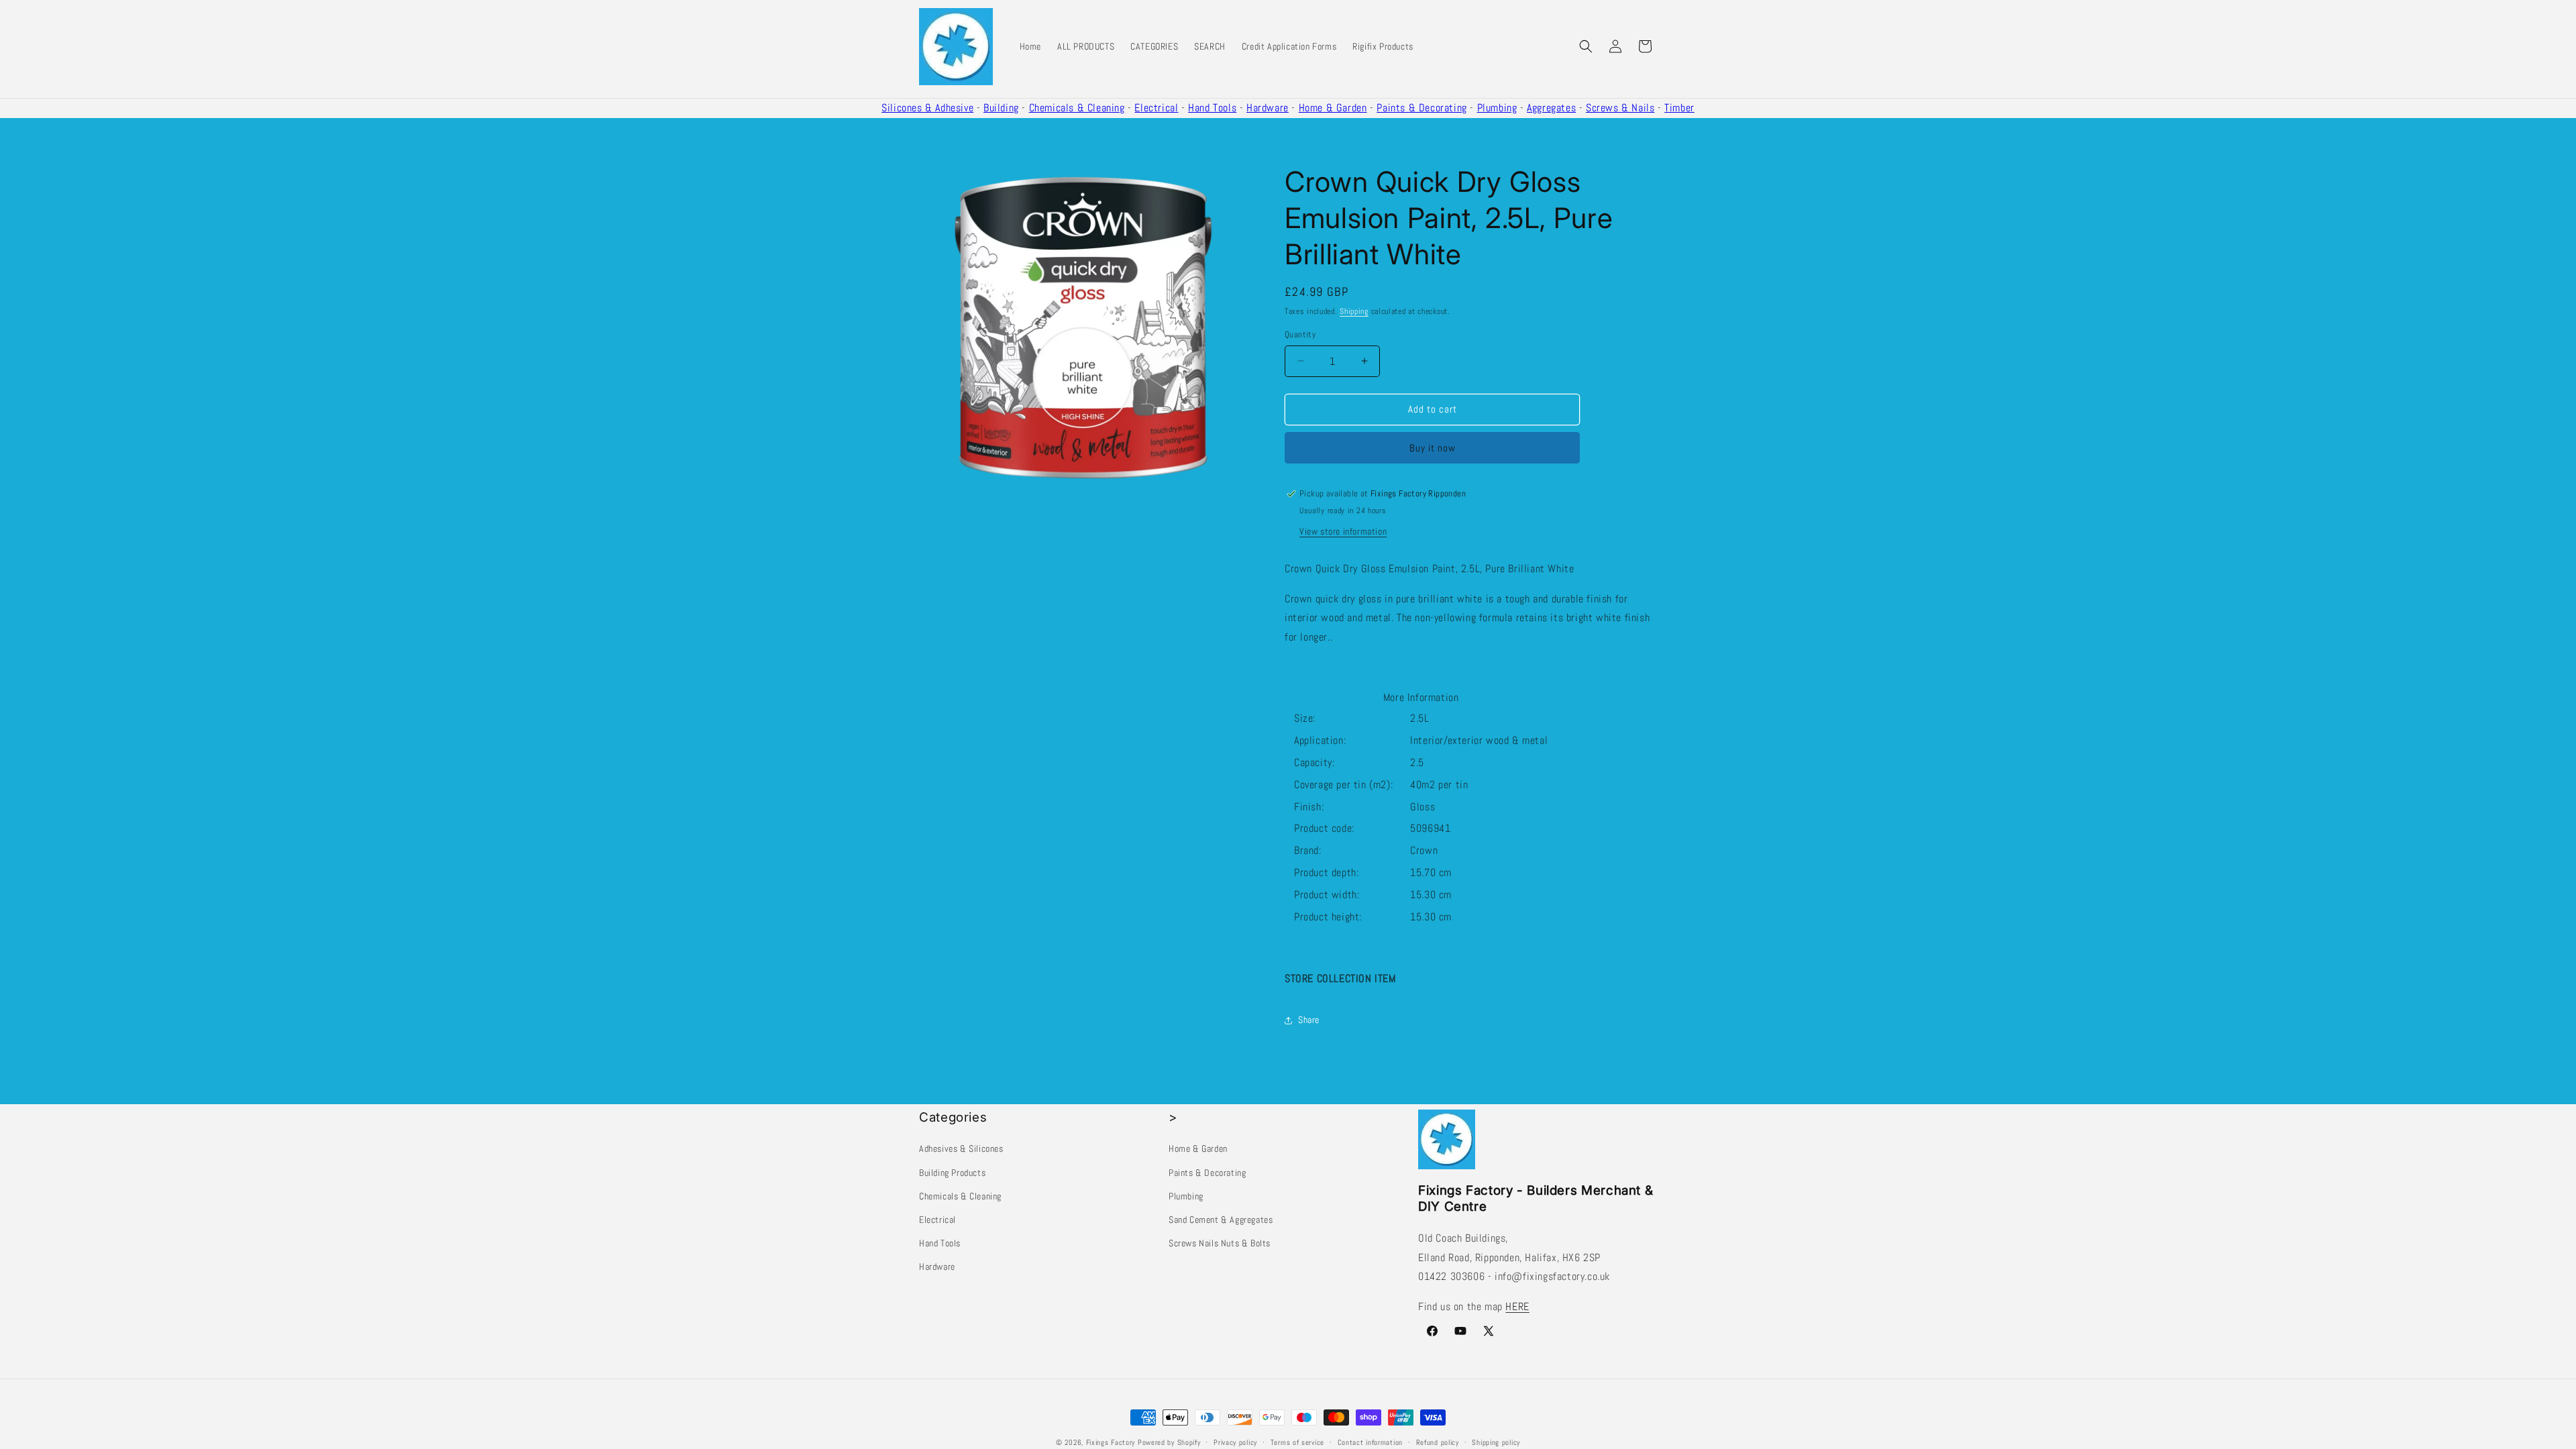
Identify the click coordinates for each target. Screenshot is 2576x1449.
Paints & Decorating (1421, 108)
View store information (1343, 531)
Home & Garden (1333, 108)
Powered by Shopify (1169, 1442)
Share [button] (1309, 1020)
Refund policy (1438, 1442)
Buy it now (1433, 448)
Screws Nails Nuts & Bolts (1220, 1243)
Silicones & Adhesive (927, 108)
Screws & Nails (1620, 108)
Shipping (1354, 311)
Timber (1679, 108)
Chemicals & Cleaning (1077, 108)
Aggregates (1551, 108)
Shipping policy (1496, 1442)
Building (1001, 108)
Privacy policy (1235, 1442)
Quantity (1300, 334)
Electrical (1156, 108)
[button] (1586, 46)
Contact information (1370, 1442)
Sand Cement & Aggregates (1221, 1220)
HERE (1517, 1306)
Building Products (952, 1172)
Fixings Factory (1111, 1442)
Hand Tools (1212, 108)
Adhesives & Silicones (961, 1148)
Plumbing (1497, 108)
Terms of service (1297, 1442)
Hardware (1268, 108)
